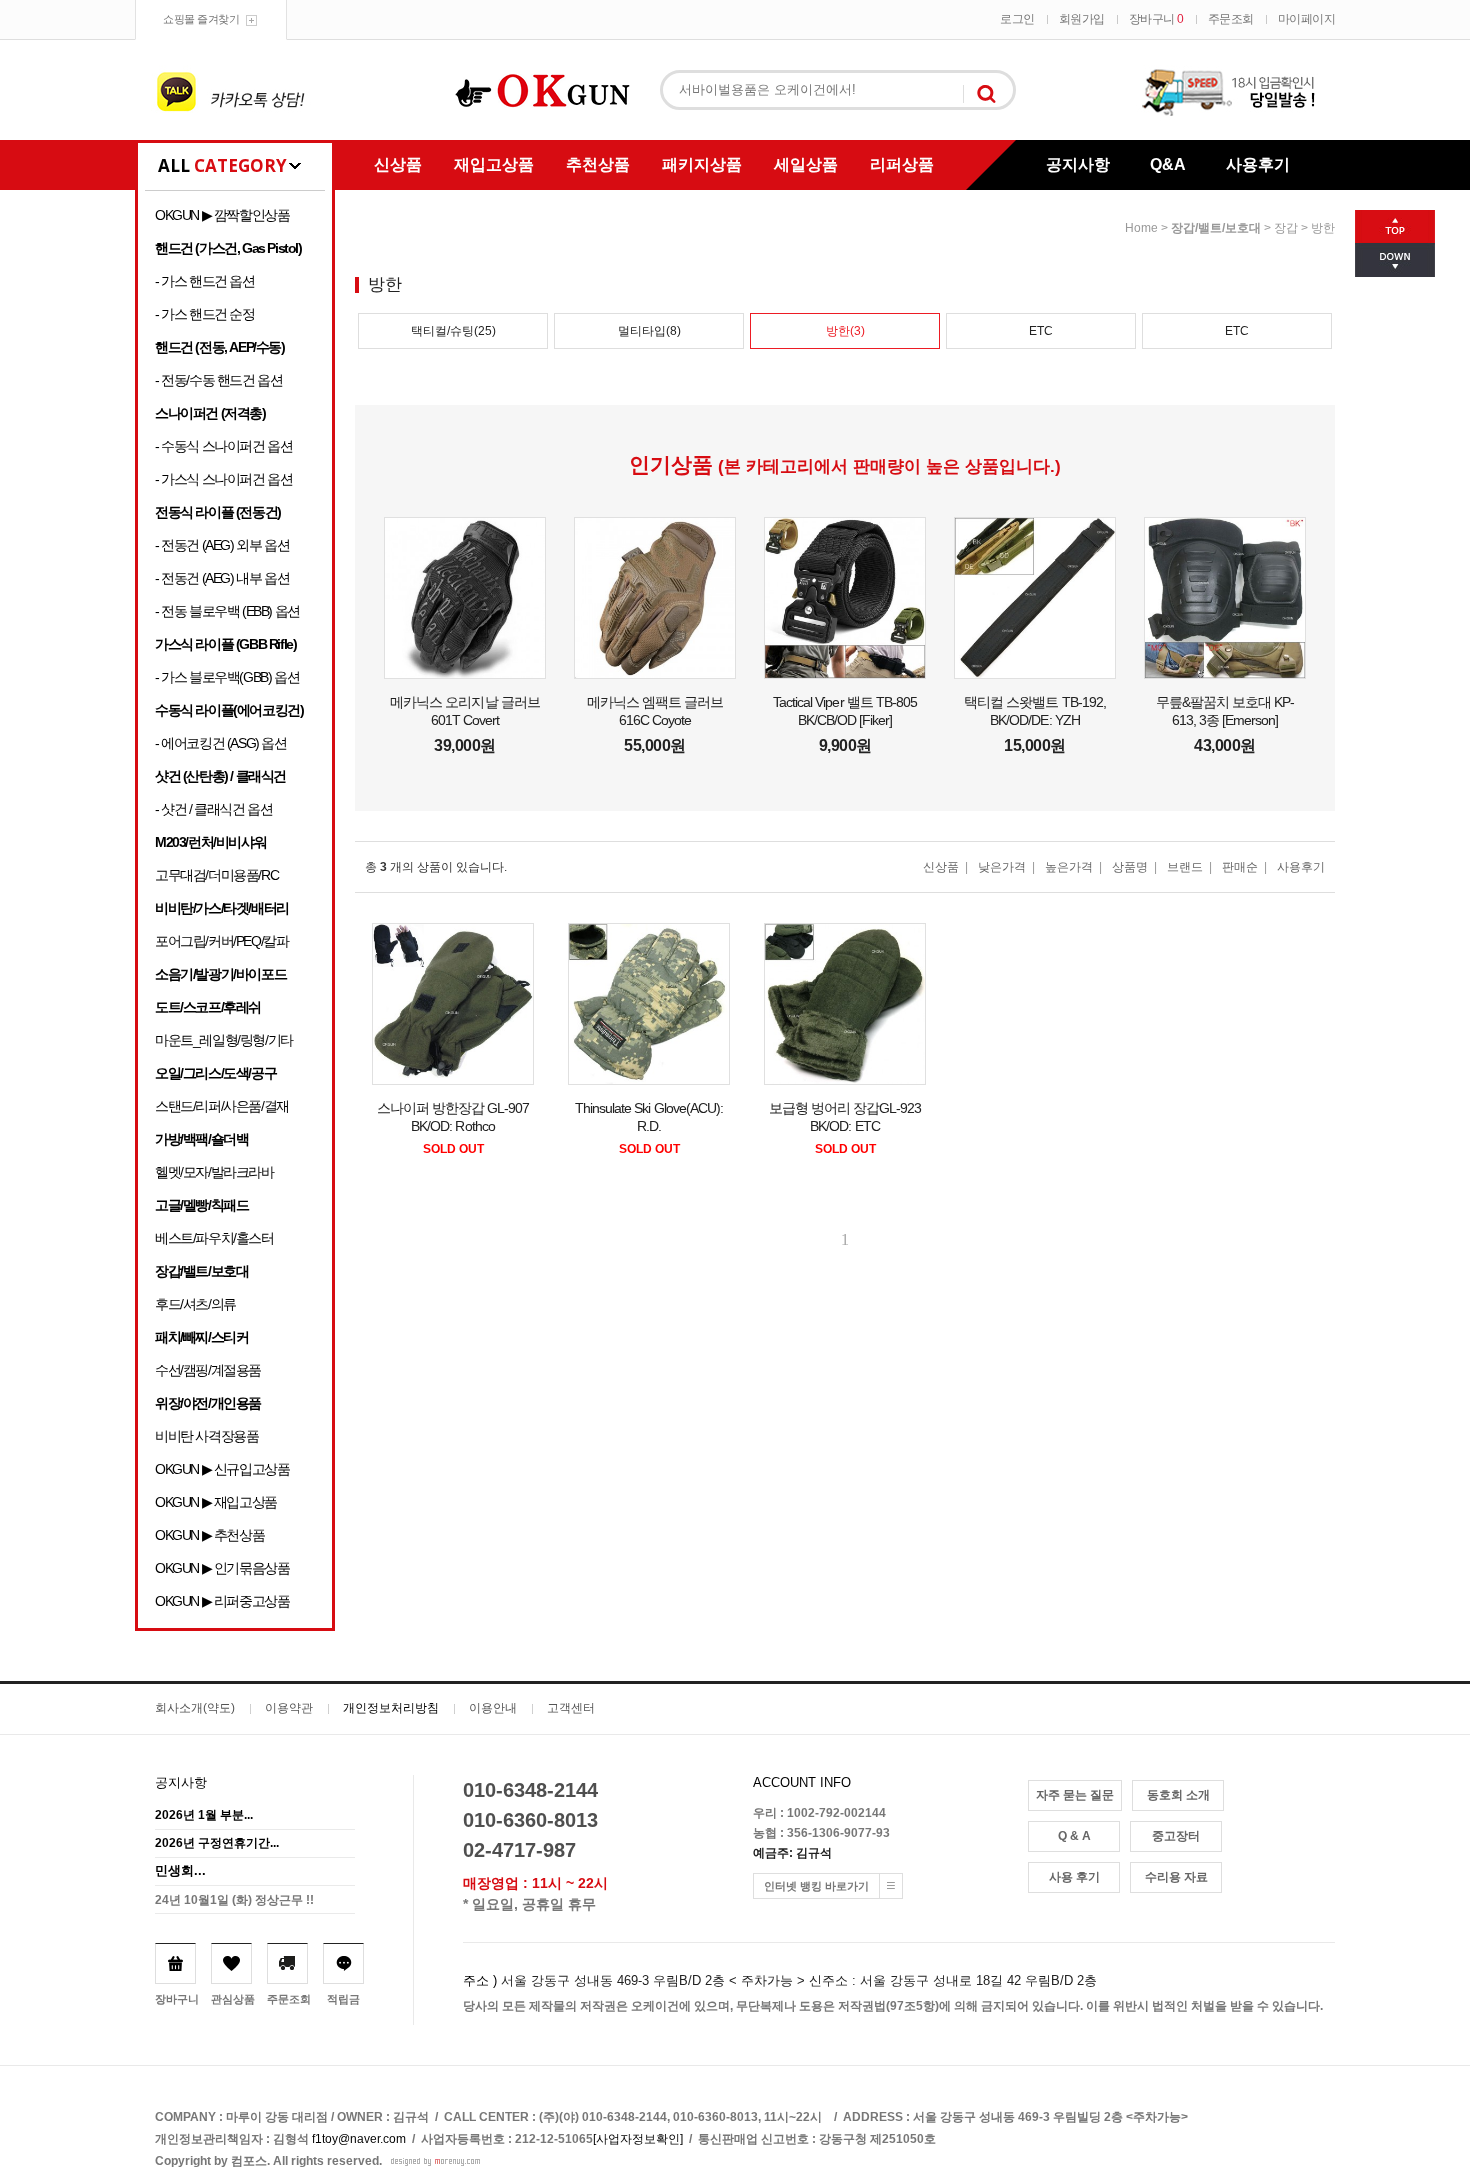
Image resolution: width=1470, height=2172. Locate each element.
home (1141, 228)
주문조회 (1231, 19)
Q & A (1074, 1836)
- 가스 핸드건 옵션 (205, 281)
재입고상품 (494, 164)
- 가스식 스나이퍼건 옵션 (223, 479)
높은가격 (1069, 867)
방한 (1323, 228)
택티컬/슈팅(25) (453, 331)
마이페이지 (1307, 19)
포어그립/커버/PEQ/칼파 (221, 941)
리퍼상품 (902, 164)
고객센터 (571, 1708)
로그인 (1017, 19)
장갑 (1286, 228)
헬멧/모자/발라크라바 (214, 1172)
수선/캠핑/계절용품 (208, 1370)
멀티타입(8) (649, 331)
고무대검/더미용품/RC (216, 875)
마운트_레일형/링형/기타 (224, 1040)
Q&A (1168, 164)
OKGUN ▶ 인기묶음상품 (222, 1568)
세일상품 (806, 164)
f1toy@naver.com (359, 2139)
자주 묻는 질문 (1075, 1795)
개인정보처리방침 (391, 1708)
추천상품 (598, 164)
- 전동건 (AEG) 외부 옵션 (222, 545)
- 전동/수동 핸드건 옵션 (218, 380)
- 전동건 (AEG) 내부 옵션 (222, 578)
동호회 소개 (1178, 1795)
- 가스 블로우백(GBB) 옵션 (227, 677)
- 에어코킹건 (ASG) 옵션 (221, 743)
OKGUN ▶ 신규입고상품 (222, 1469)
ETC (1041, 331)
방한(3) (845, 331)
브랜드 (1185, 867)
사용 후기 (1074, 1877)
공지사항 (1078, 164)
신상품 (398, 164)
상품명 (1130, 867)
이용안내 (493, 1708)
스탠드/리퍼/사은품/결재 (222, 1106)
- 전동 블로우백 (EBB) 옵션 (227, 611)
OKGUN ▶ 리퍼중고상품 (222, 1601)
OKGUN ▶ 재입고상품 (216, 1502)
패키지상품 (702, 164)
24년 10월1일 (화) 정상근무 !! (234, 1900)
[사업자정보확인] (638, 2139)
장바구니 (1156, 19)
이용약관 (289, 1708)
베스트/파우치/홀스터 (214, 1238)
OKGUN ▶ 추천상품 (209, 1535)
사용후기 (1258, 164)
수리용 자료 (1176, 1877)
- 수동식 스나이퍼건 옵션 (223, 446)
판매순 (1240, 867)
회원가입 (1082, 19)
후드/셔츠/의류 (195, 1304)
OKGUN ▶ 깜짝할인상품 (222, 215)
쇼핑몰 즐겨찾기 (201, 19)
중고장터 (1176, 1836)
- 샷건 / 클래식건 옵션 (213, 809)
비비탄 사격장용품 (206, 1436)
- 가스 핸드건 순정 (205, 314)
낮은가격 (1002, 867)
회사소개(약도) (195, 1708)
